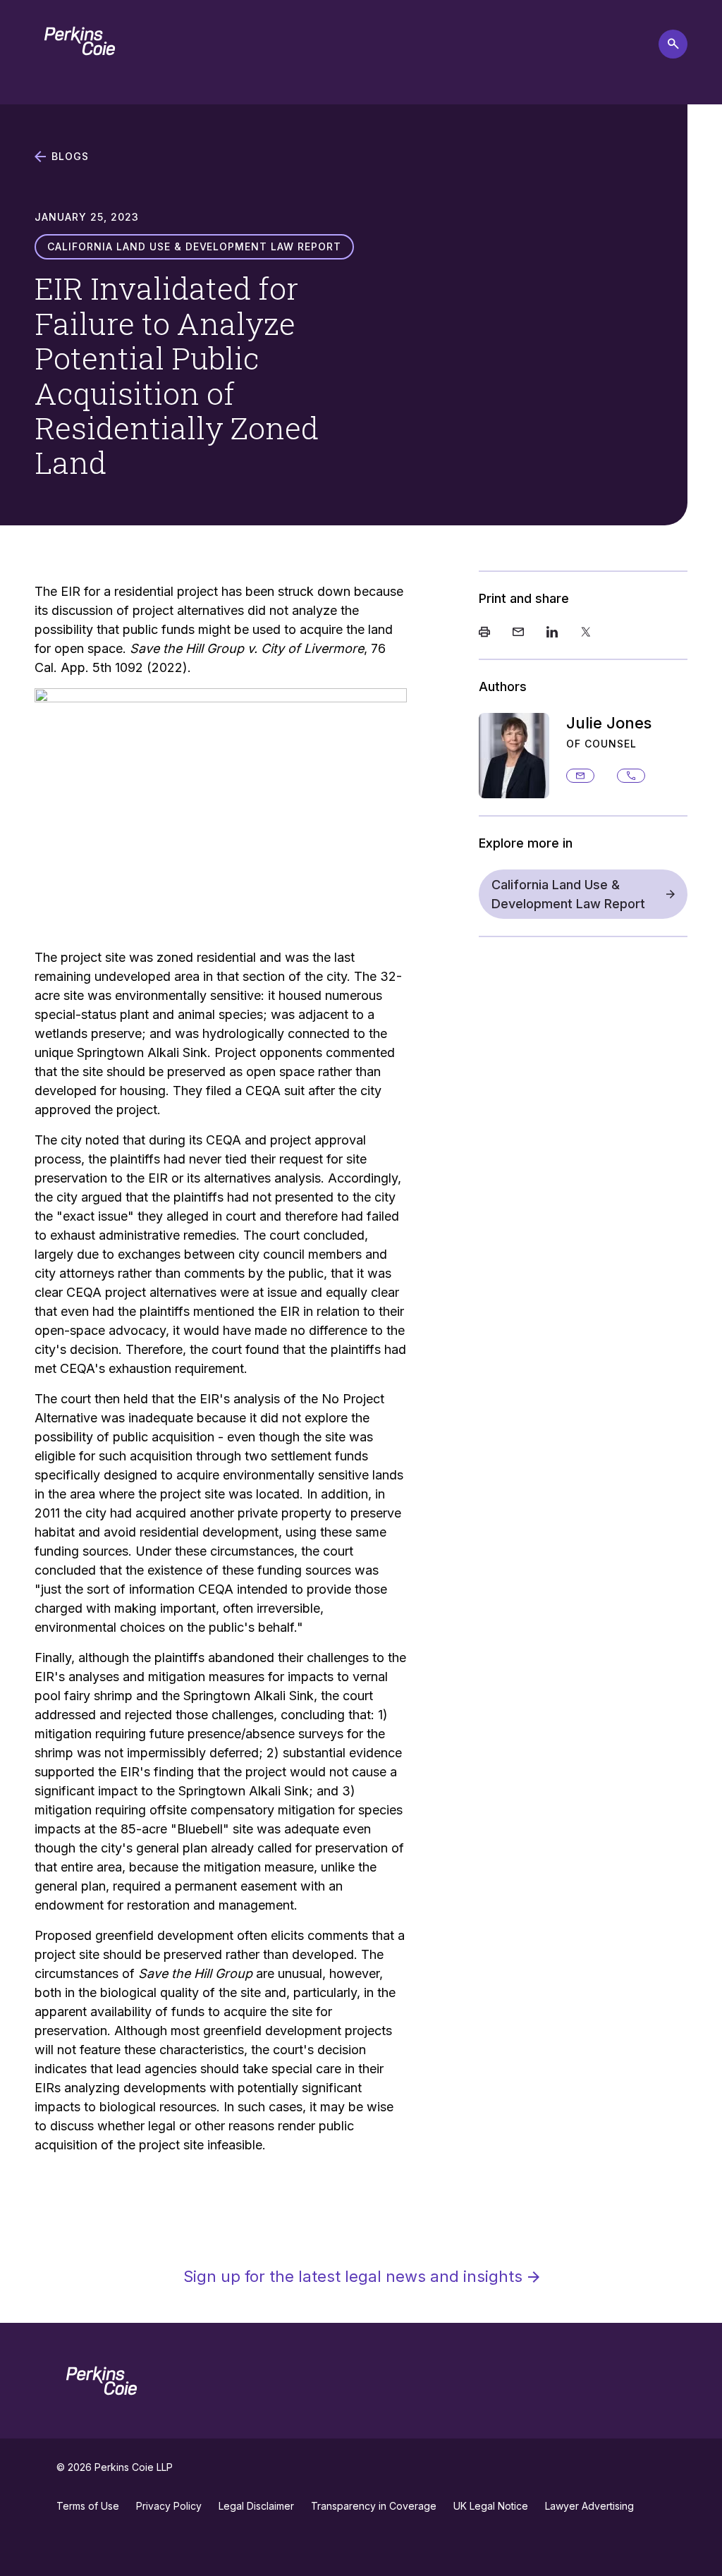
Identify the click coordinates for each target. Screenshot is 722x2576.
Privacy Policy (169, 2506)
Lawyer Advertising (589, 2506)
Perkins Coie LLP (134, 2467)
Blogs (70, 157)
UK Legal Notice (491, 2506)
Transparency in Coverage (374, 2506)
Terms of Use (88, 2506)
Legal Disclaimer (256, 2506)
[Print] (484, 633)
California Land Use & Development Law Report (568, 894)
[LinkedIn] (552, 633)
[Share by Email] (518, 633)
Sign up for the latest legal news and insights (353, 2276)
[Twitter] (586, 633)
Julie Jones (609, 723)
